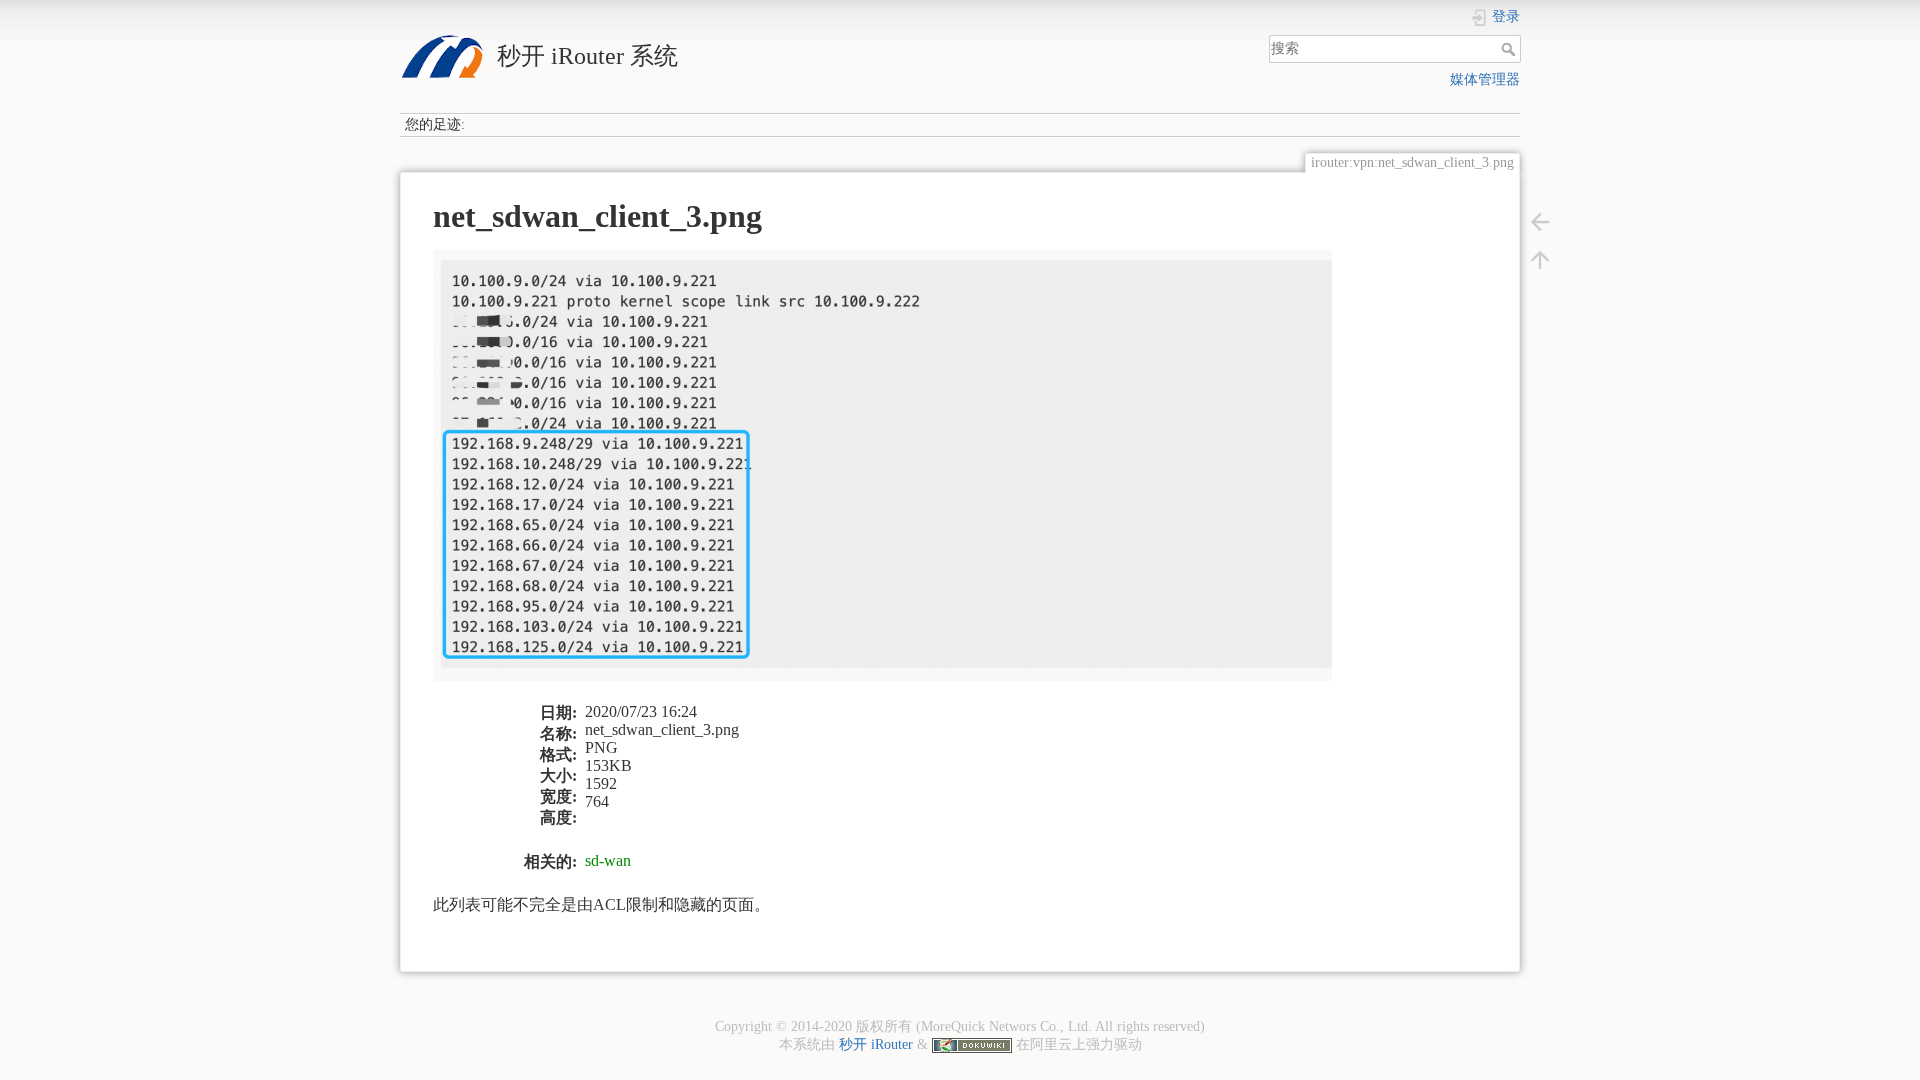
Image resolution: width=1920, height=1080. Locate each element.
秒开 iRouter (876, 1044)
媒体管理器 (1485, 79)
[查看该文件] (894, 474)
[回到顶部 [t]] (1540, 259)
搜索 (1510, 49)
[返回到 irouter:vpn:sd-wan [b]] (1540, 221)
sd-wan (608, 860)
